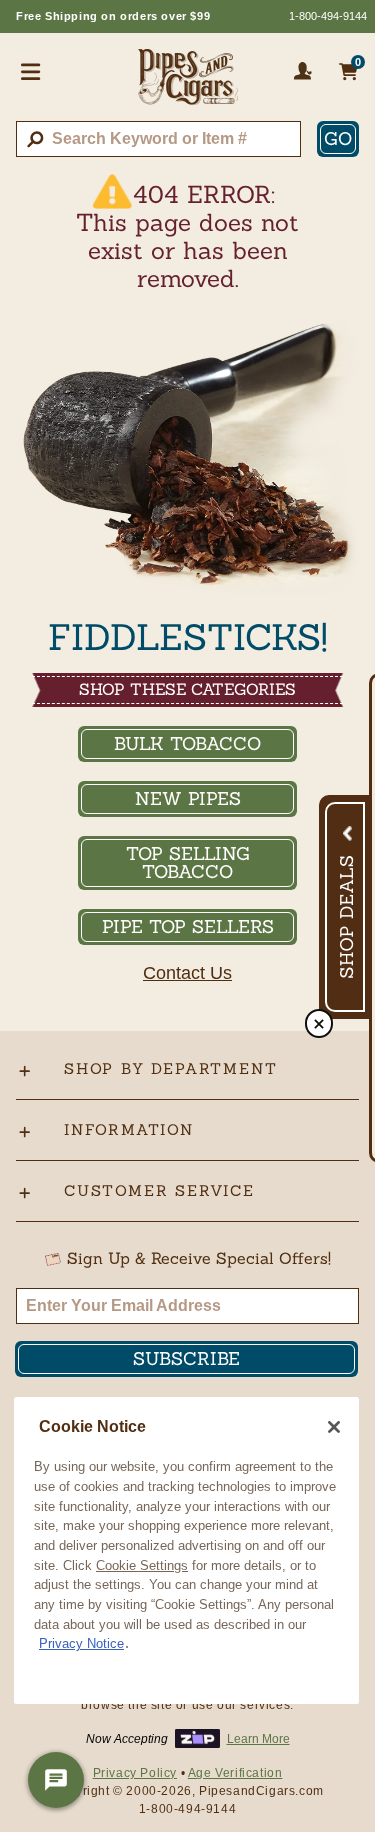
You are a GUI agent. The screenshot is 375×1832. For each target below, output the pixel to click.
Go (338, 138)
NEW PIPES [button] (188, 798)
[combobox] (158, 139)
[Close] (334, 1427)
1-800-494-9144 (328, 16)
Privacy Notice (81, 1643)
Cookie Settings (142, 1565)
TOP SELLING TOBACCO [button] (188, 862)
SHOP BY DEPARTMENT (170, 1068)
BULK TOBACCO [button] (187, 743)
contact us (187, 973)
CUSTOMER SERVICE (159, 1190)
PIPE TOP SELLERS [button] (188, 926)
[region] (186, 1550)
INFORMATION (129, 1129)
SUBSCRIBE (186, 1358)
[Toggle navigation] (31, 71)
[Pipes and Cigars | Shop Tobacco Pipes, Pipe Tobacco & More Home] (188, 85)
